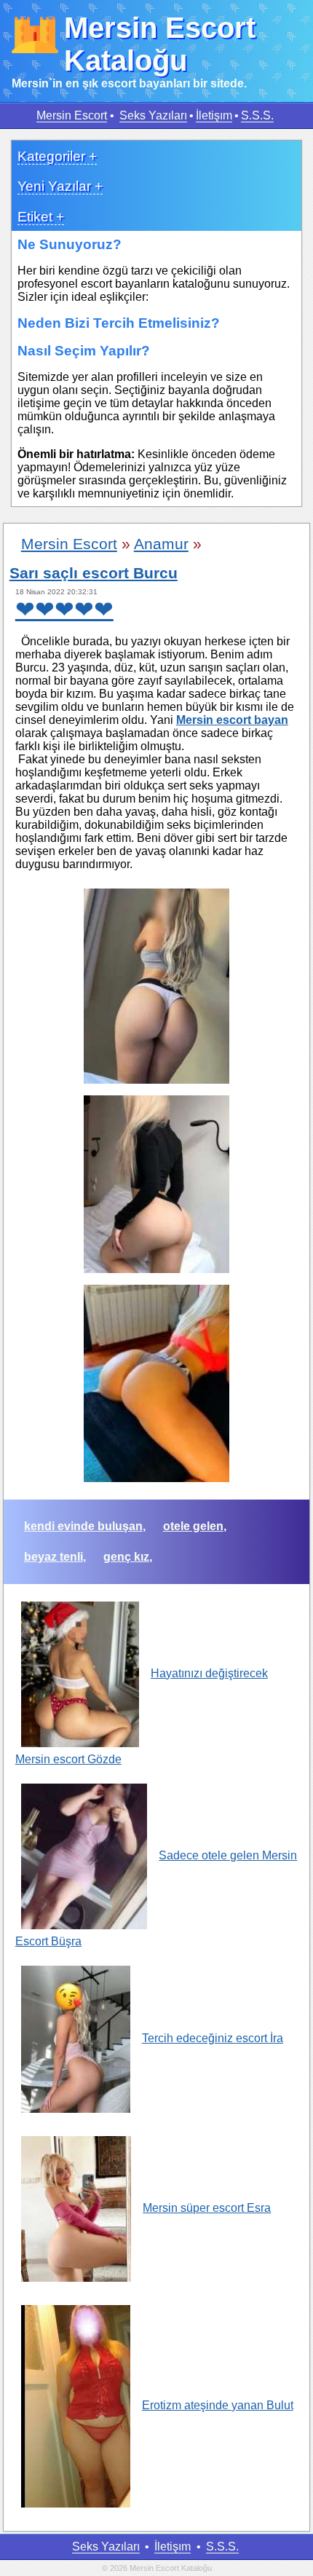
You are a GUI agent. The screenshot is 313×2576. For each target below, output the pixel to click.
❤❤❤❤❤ (64, 610)
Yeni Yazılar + (60, 186)
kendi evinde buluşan (83, 1526)
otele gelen (193, 1526)
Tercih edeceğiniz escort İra (213, 2038)
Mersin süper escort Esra (207, 2208)
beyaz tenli (54, 1557)
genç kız (126, 1557)
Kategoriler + (57, 156)
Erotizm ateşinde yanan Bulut (218, 2405)
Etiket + (41, 217)
